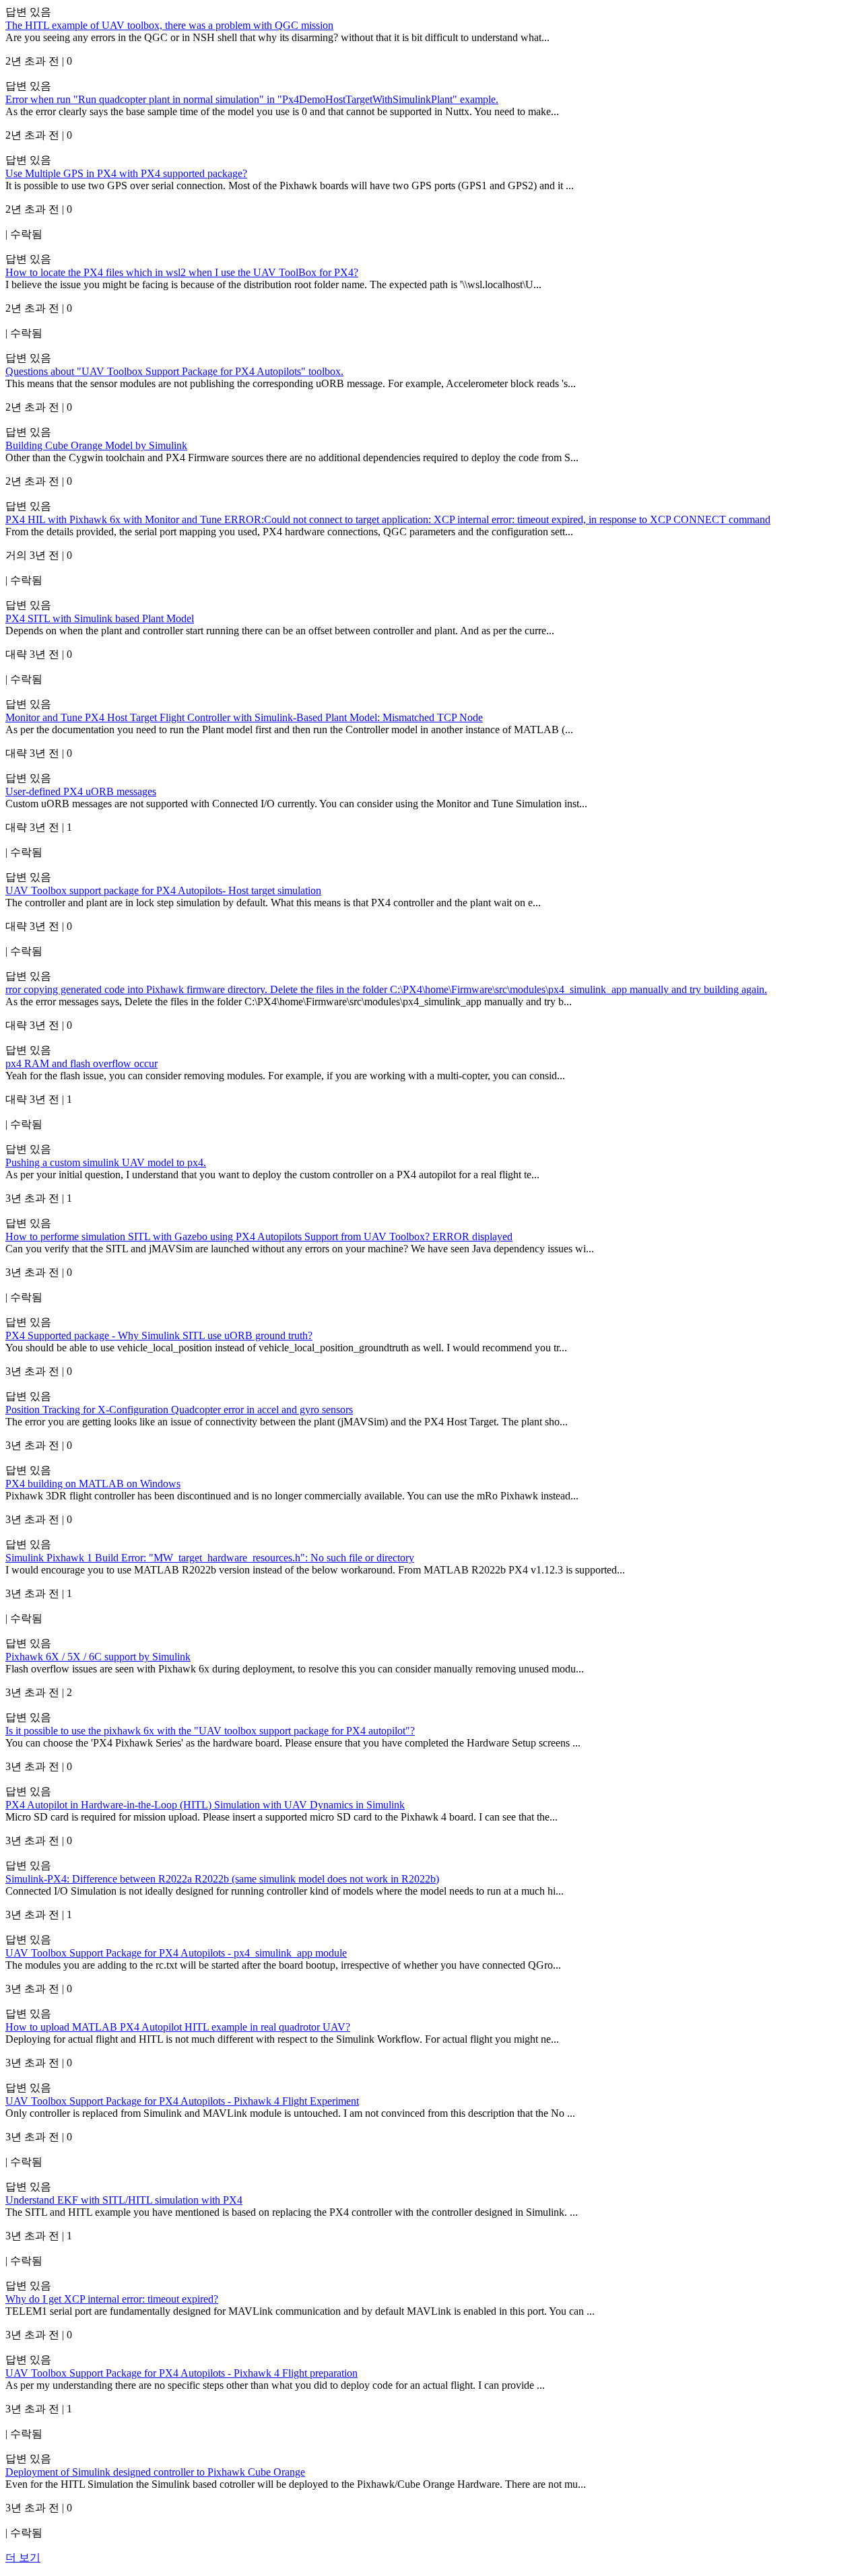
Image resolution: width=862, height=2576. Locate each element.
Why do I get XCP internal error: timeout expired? (112, 2299)
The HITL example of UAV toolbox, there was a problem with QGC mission (169, 25)
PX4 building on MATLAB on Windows (93, 1484)
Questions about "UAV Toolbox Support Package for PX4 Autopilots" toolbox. (174, 371)
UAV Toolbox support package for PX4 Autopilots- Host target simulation (163, 890)
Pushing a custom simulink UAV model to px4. (106, 1162)
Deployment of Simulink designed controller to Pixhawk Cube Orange (155, 2472)
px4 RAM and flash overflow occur (81, 1063)
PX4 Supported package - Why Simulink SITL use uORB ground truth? (159, 1335)
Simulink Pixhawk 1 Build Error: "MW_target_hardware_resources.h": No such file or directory (210, 1558)
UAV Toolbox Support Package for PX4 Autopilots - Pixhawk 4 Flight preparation (181, 2373)
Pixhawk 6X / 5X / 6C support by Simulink (98, 1657)
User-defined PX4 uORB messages (81, 791)
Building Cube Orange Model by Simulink (96, 445)
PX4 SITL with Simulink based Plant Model (100, 618)
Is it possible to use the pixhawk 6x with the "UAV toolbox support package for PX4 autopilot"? (210, 1731)
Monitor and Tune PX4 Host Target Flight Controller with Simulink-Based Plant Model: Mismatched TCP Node (244, 717)
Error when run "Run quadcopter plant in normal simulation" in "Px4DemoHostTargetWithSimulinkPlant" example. (252, 99)
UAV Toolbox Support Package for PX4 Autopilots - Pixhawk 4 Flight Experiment (182, 2101)
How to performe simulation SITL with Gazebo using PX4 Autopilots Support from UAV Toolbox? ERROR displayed (259, 1236)
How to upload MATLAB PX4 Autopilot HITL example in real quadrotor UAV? (178, 2027)
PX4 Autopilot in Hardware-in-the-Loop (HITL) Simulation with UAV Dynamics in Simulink (205, 1805)
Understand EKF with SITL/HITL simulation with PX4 (124, 2200)
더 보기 (23, 2557)
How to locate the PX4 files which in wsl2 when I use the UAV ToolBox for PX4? (182, 272)
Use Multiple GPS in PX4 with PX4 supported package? (126, 173)
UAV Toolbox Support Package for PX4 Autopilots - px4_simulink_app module (176, 1953)
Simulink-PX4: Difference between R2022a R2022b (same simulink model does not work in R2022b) (222, 1879)
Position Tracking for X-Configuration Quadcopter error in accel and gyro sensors (179, 1410)
